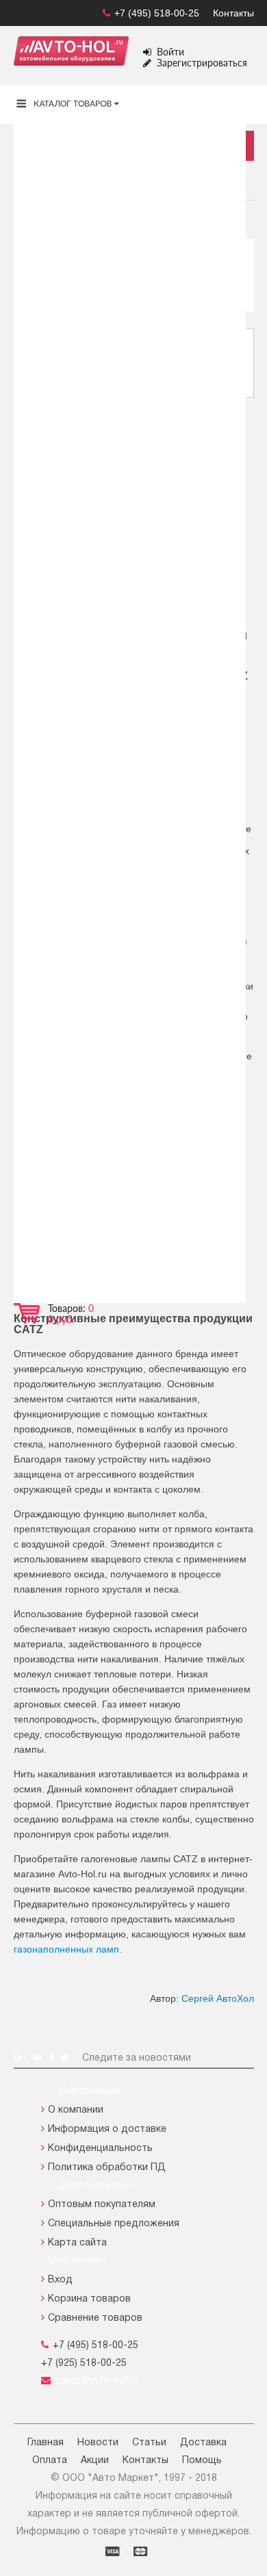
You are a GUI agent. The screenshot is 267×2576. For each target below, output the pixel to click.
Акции (95, 2461)
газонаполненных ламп (66, 1949)
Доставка (203, 2443)
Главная (46, 2443)
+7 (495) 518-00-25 (157, 13)
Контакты (233, 13)
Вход (60, 2280)
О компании (76, 2110)
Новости (98, 2443)
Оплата (50, 2461)
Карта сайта (77, 2243)
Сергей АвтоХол (218, 1998)
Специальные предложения (114, 2224)
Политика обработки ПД (107, 2168)
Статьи (149, 2443)
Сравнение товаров (95, 2318)
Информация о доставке (107, 2129)
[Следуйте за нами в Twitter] (66, 2058)
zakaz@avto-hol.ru (97, 2381)
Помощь (202, 2461)
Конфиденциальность (100, 2149)
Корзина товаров (89, 2299)
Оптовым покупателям (102, 2205)
